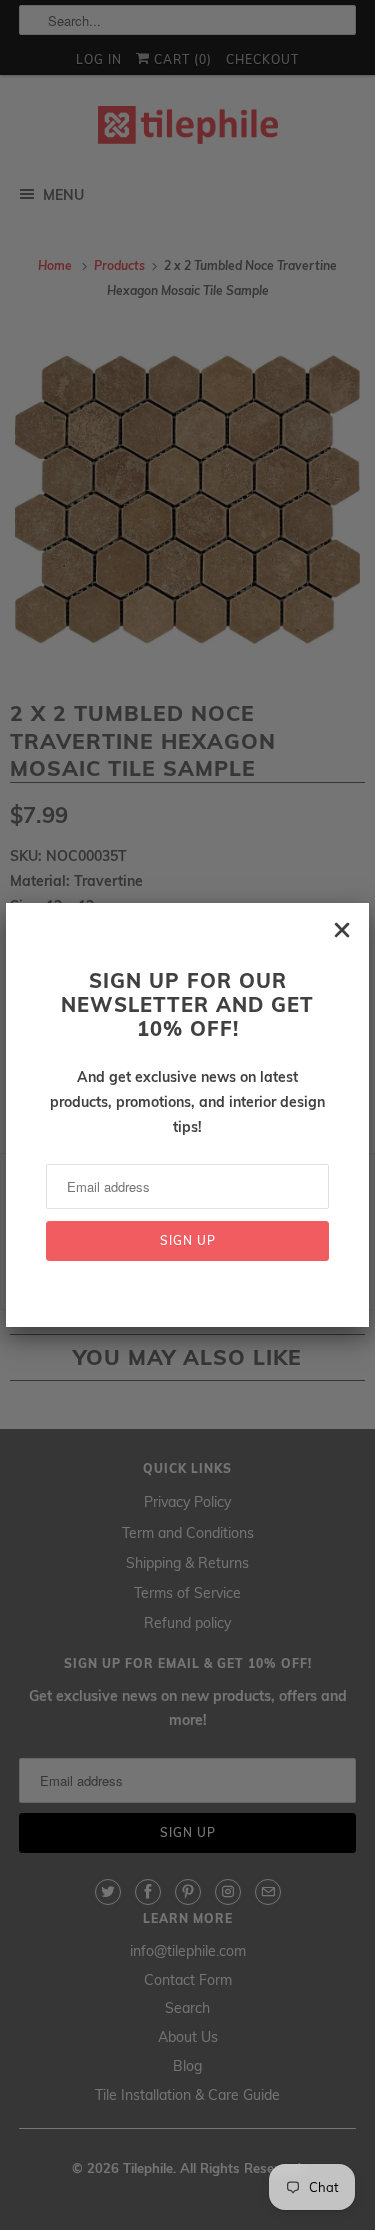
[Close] (342, 930)
